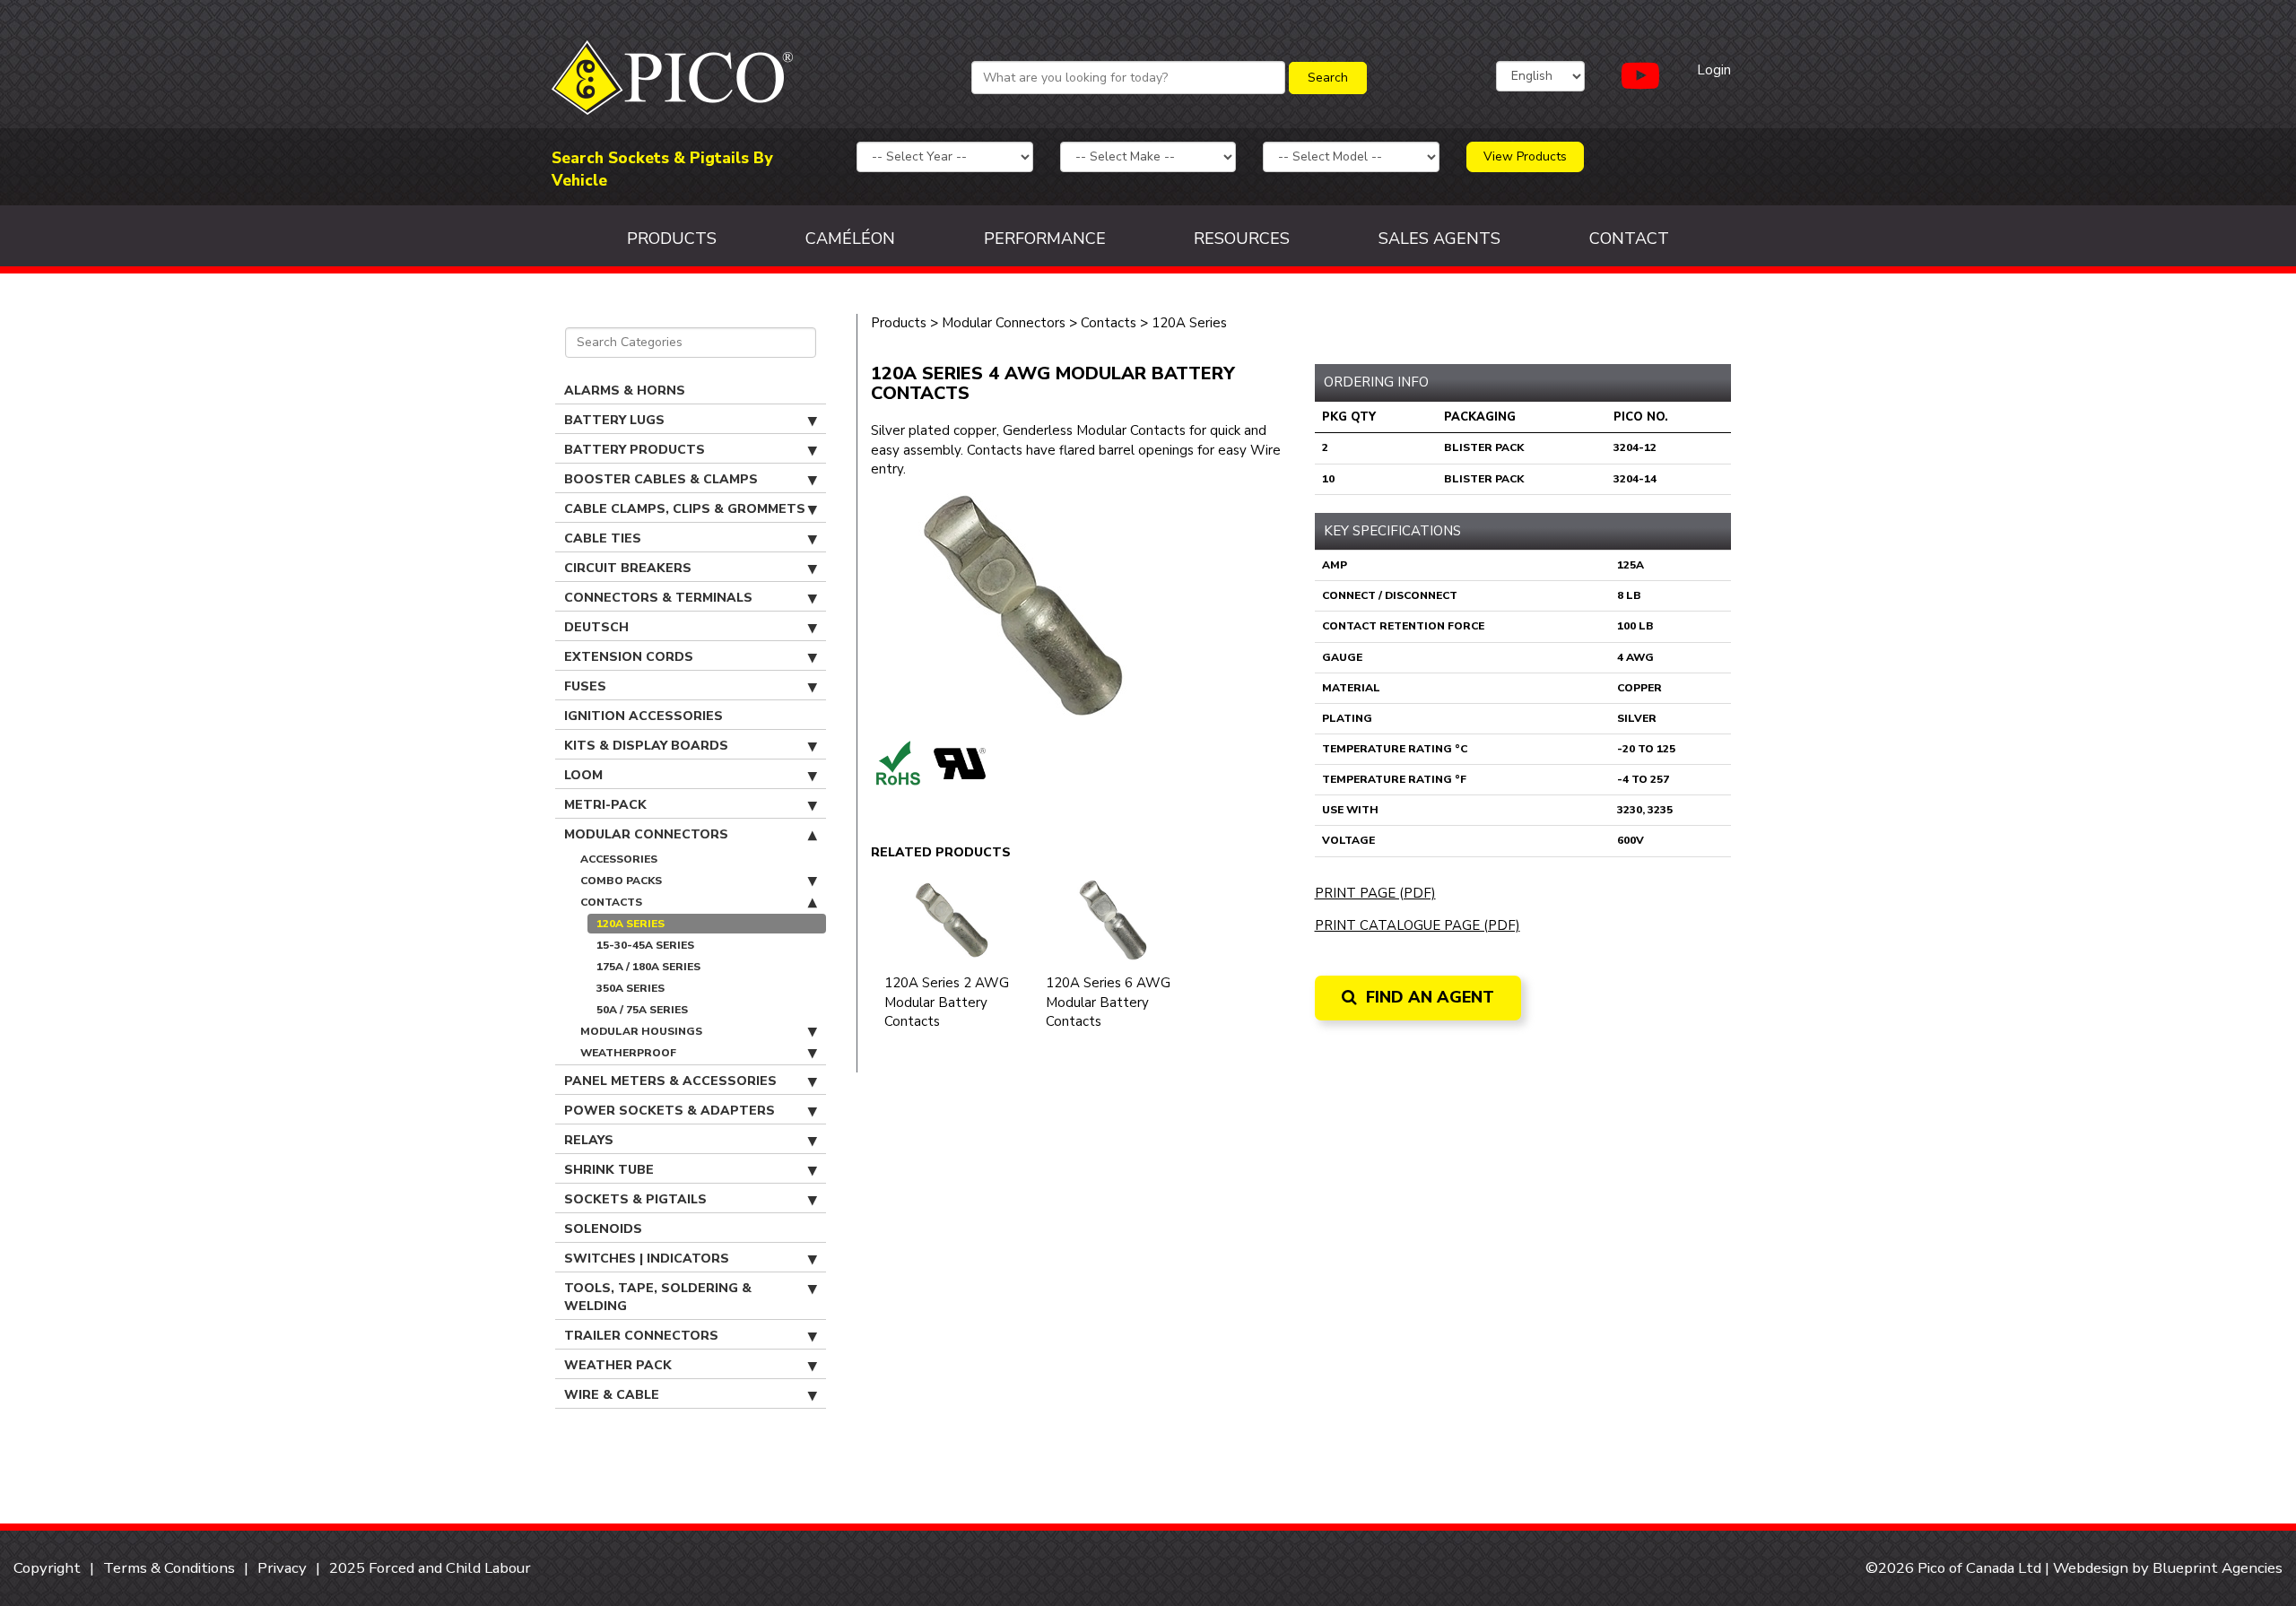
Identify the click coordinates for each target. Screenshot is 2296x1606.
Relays (589, 1140)
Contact (1629, 239)
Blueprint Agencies (2218, 1568)
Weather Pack (618, 1365)
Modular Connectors (646, 834)
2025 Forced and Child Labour (430, 1568)
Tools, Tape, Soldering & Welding (658, 1297)
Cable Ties (603, 538)
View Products (1525, 156)
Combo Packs (621, 881)
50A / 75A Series (642, 1010)
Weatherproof (628, 1053)
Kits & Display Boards (646, 746)
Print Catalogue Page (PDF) (1418, 925)
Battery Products (635, 450)
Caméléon (850, 239)
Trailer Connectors (641, 1336)
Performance (1045, 239)
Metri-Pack (605, 805)
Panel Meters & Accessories (670, 1081)
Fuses (585, 686)
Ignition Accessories (644, 716)
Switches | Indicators (647, 1259)
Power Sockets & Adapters (670, 1111)
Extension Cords (629, 657)
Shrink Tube (609, 1170)
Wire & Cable (612, 1395)
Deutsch (596, 627)
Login (1714, 70)
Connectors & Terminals (658, 598)
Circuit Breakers (628, 568)
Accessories (619, 859)
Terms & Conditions (169, 1568)
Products (672, 239)
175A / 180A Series (648, 967)
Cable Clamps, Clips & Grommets (685, 509)
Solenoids (603, 1229)
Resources (1242, 239)
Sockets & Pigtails (635, 1199)
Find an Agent (1428, 997)
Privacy (282, 1568)
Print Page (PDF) (1375, 893)
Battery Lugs (614, 420)
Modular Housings (641, 1031)
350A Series (631, 988)
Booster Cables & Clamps (661, 479)
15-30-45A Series (645, 945)
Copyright (47, 1568)
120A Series (631, 924)
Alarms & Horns (625, 391)
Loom (583, 775)
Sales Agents (1439, 239)
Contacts (611, 902)
